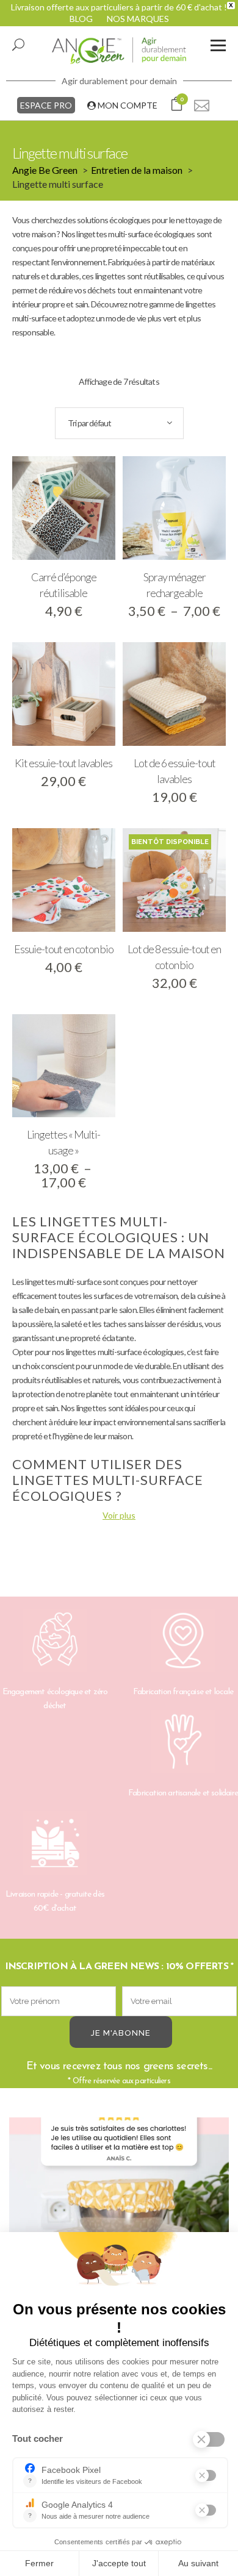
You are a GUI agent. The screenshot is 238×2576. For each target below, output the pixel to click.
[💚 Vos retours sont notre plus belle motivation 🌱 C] (119, 2227)
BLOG (81, 19)
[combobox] (119, 423)
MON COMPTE (127, 105)
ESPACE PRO (46, 105)
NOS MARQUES (138, 19)
